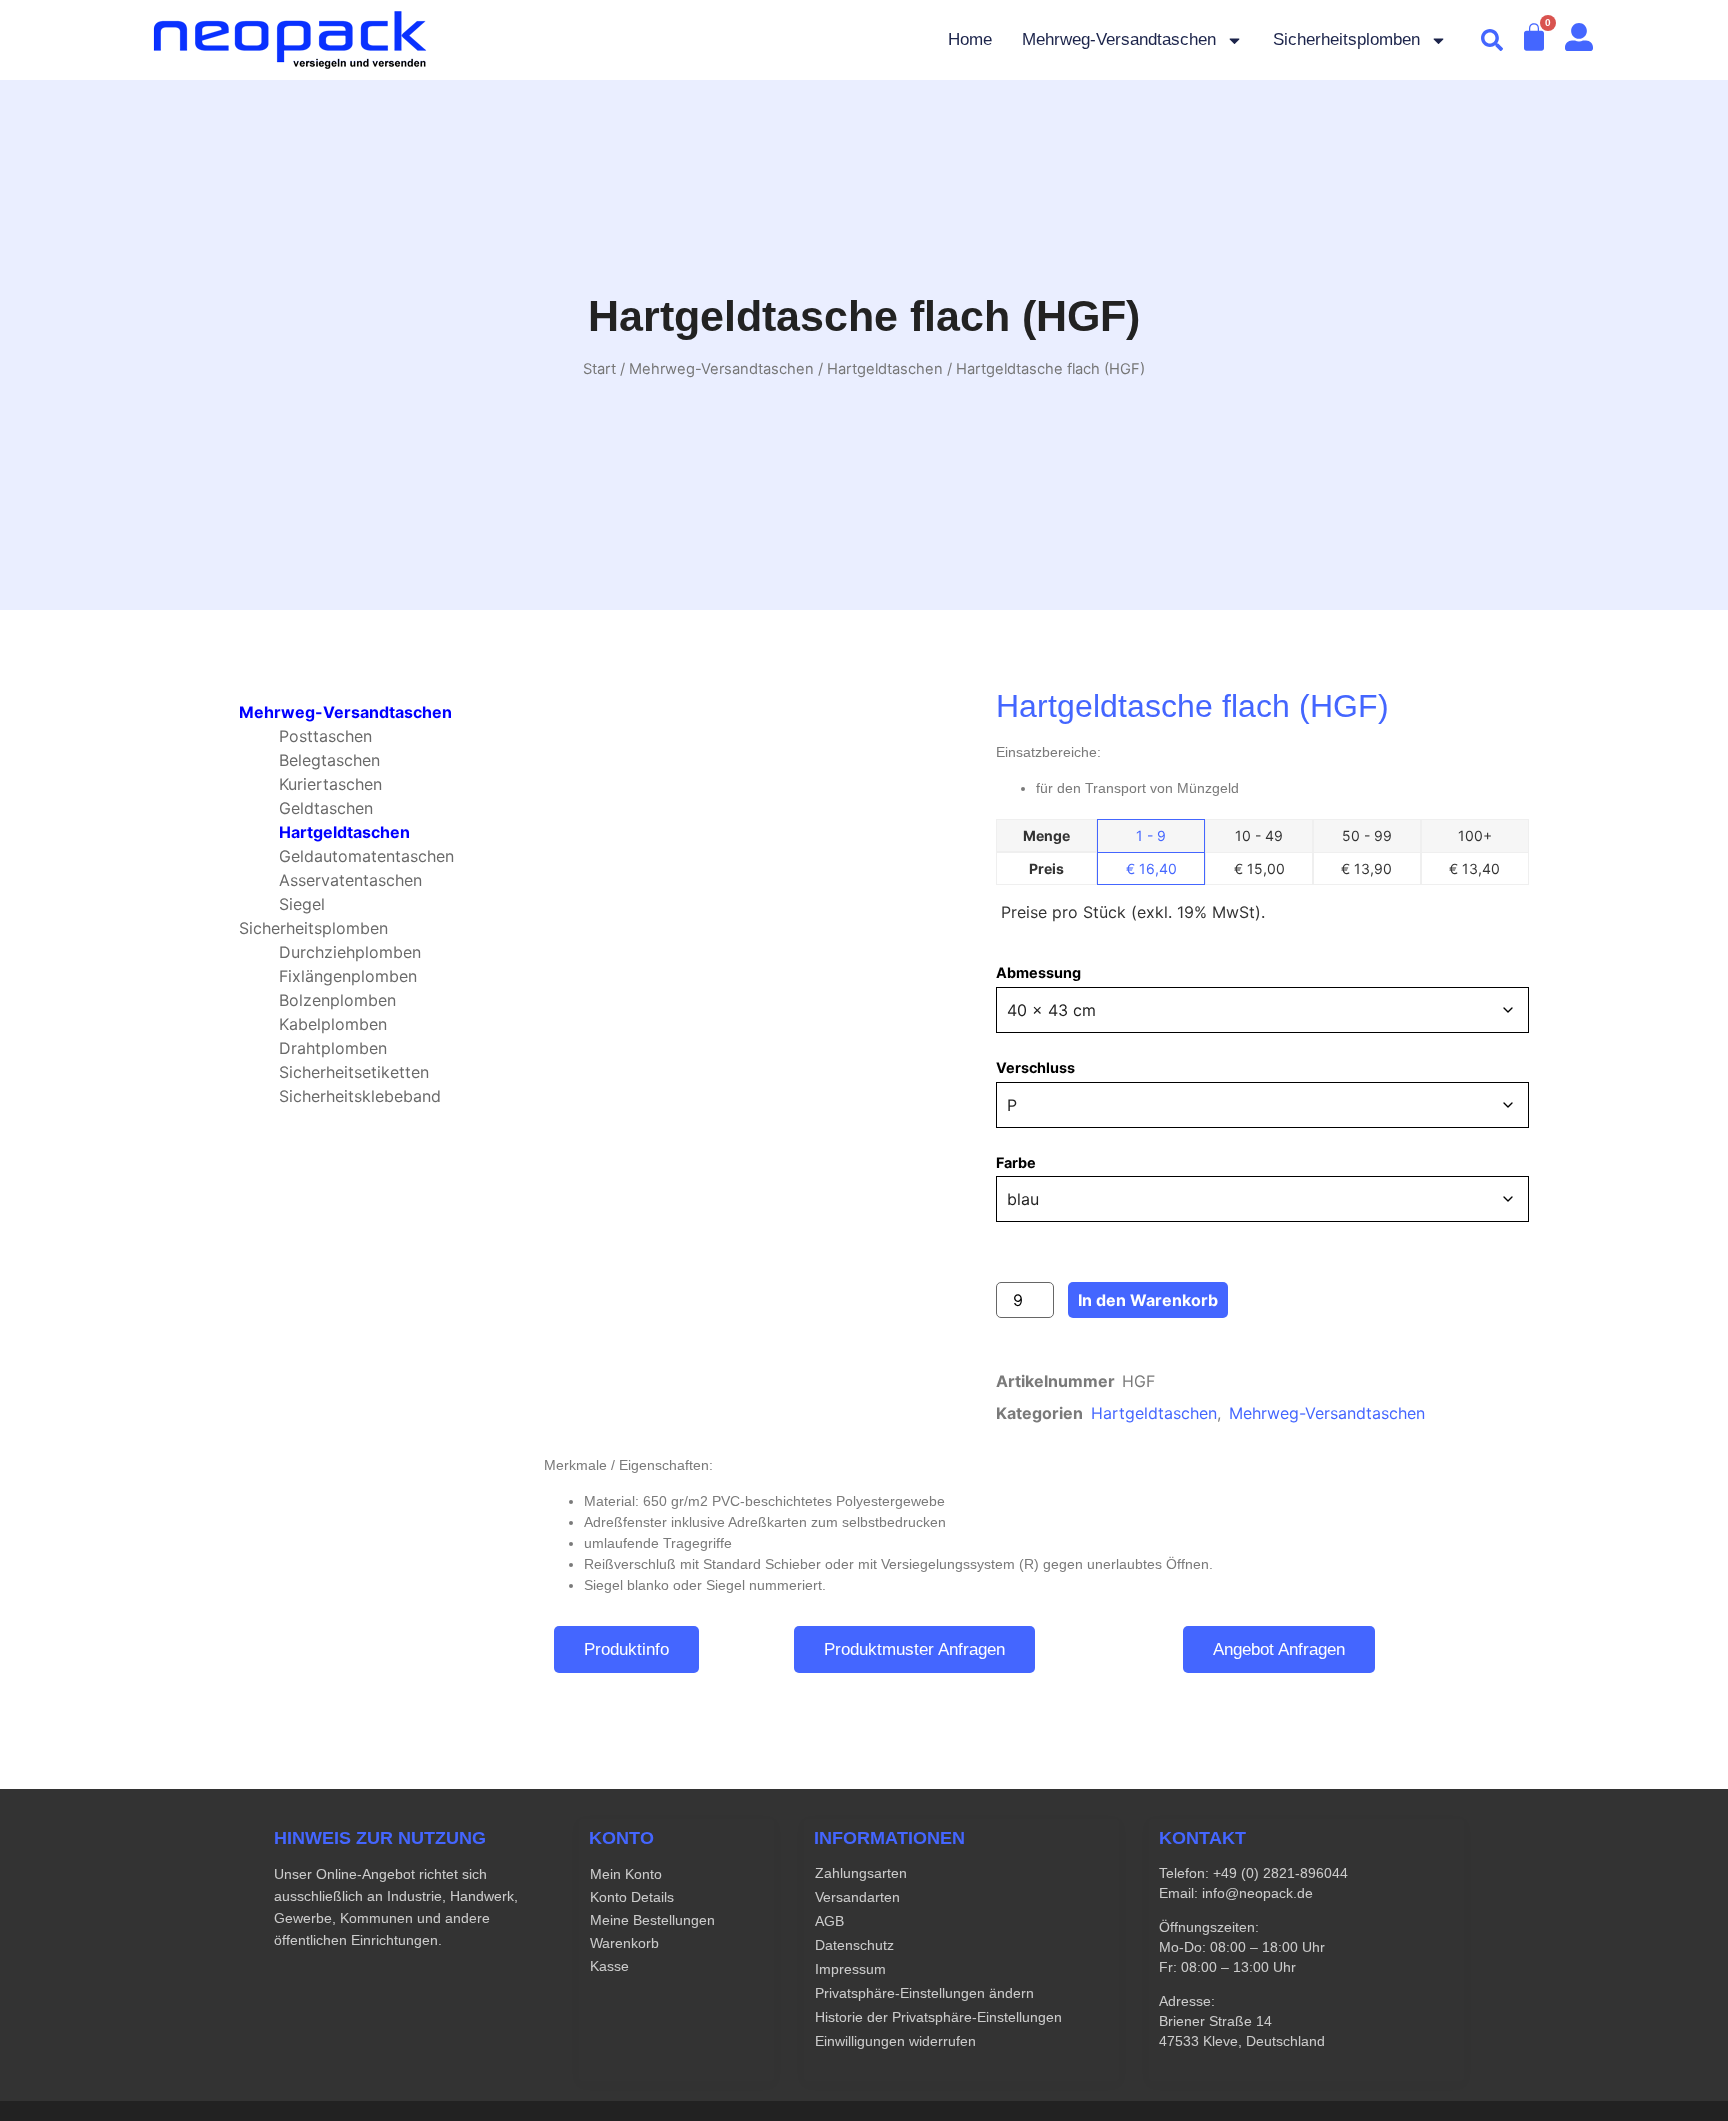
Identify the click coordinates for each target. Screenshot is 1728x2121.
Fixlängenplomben (348, 976)
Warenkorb (624, 1943)
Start (599, 369)
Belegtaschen (329, 760)
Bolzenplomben (337, 1000)
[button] (1492, 40)
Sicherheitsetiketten (354, 1072)
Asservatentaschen (350, 880)
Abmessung (1038, 973)
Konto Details (632, 1897)
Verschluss (1035, 1068)
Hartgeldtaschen (885, 369)
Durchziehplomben (350, 952)
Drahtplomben (333, 1048)
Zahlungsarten (861, 1873)
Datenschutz (854, 1945)
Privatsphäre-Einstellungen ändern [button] (924, 1993)
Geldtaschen (326, 808)
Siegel (302, 904)
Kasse (609, 1966)
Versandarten (857, 1897)
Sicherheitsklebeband (360, 1096)
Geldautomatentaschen (366, 856)
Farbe (1016, 1163)
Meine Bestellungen (652, 1920)
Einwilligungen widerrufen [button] (895, 2041)
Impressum (850, 1969)
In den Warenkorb (1148, 1300)
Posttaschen (325, 736)
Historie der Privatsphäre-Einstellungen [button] (938, 2017)
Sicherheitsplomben (1346, 39)
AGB (829, 1921)
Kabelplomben (333, 1024)
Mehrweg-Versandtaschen (1119, 39)
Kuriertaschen (330, 784)
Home (970, 39)
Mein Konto (626, 1874)
